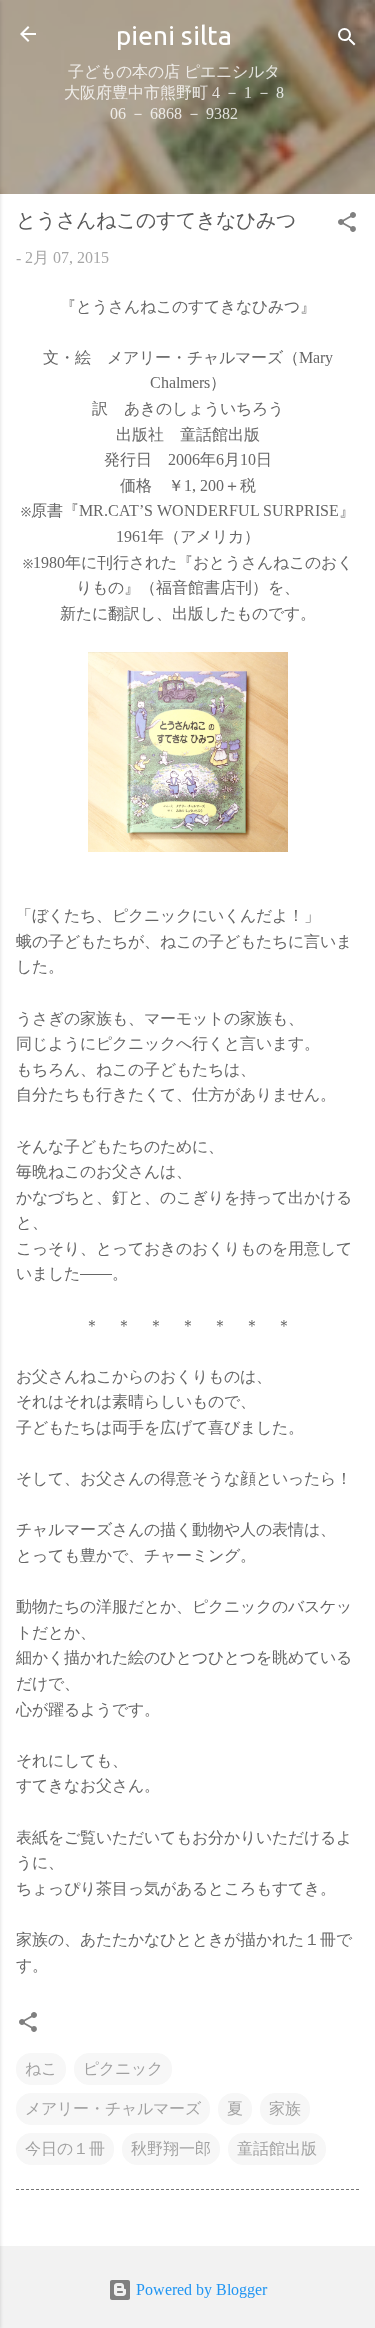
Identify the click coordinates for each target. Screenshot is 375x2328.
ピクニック (123, 2068)
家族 (285, 2108)
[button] (347, 225)
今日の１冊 (65, 2148)
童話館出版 (277, 2148)
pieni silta (174, 35)
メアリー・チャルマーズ (113, 2108)
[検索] (347, 40)
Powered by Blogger (199, 2289)
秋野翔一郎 (171, 2148)
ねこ (41, 2068)
